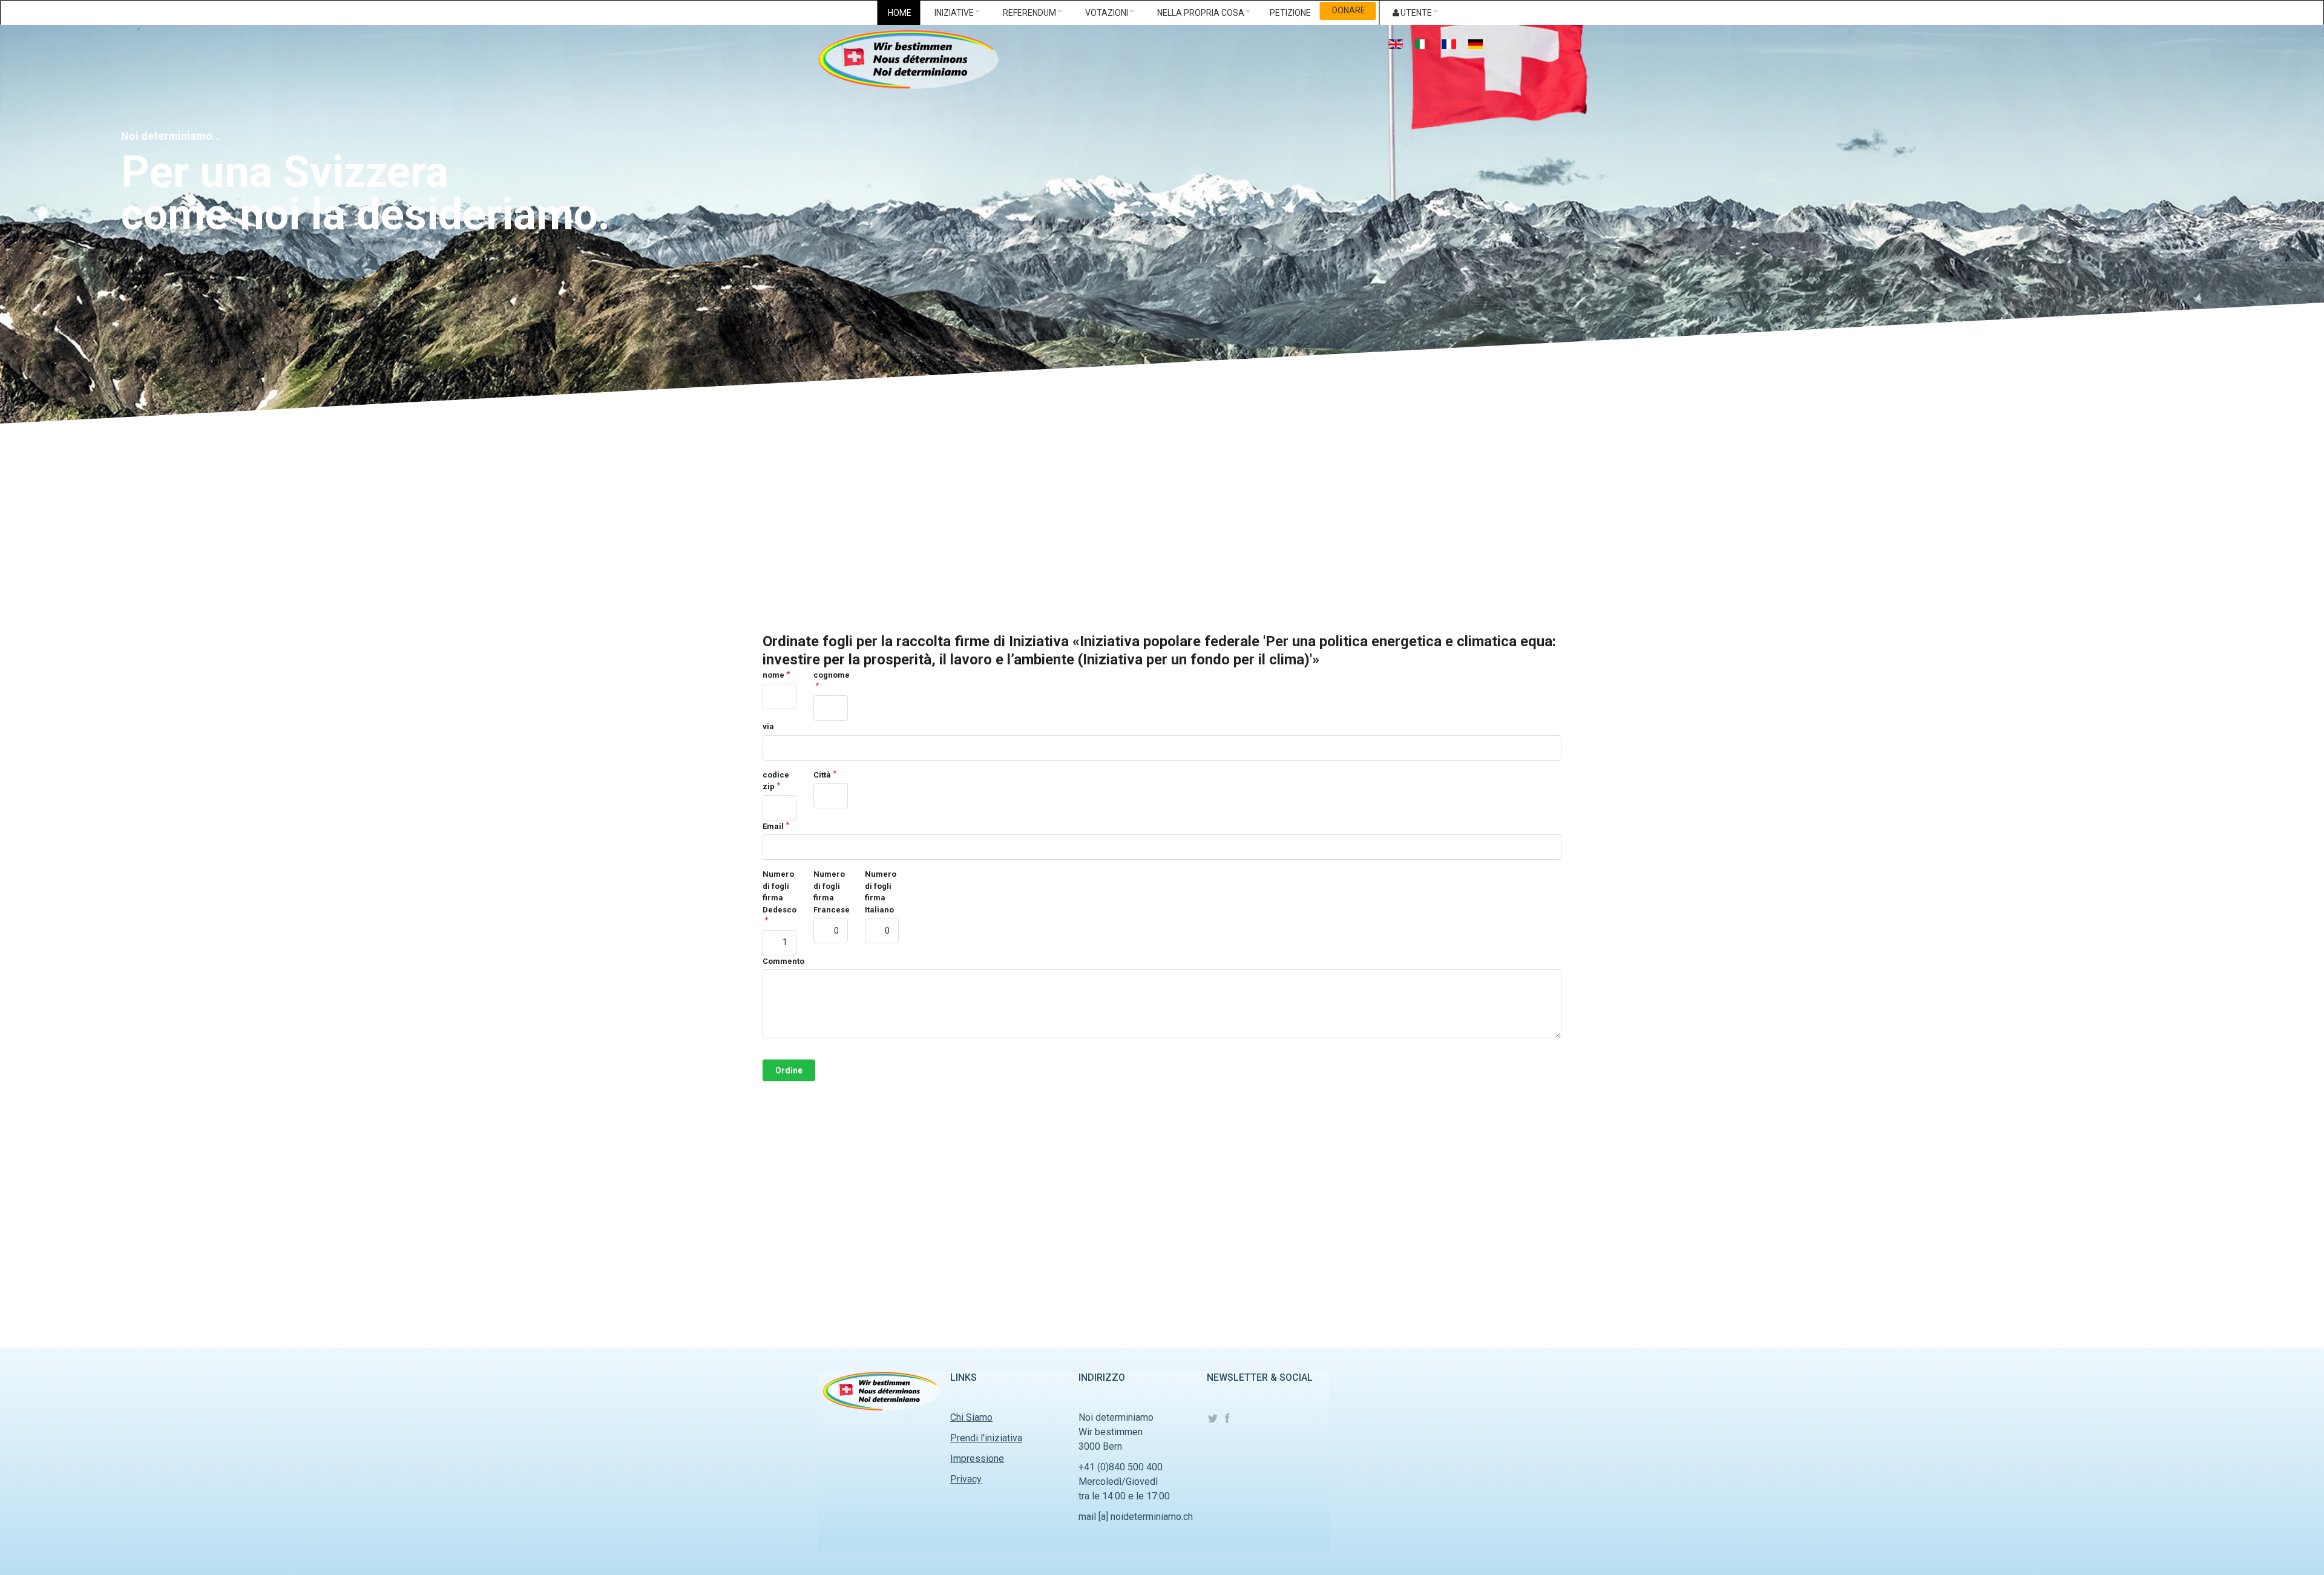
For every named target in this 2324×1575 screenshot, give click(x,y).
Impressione (977, 1459)
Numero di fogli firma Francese (830, 892)
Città (822, 775)
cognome (830, 675)
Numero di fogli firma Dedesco (780, 892)
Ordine (789, 1070)
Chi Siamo (971, 1417)
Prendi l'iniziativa (986, 1438)
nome (773, 675)
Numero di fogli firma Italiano (881, 892)
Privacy (966, 1479)
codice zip (776, 781)
